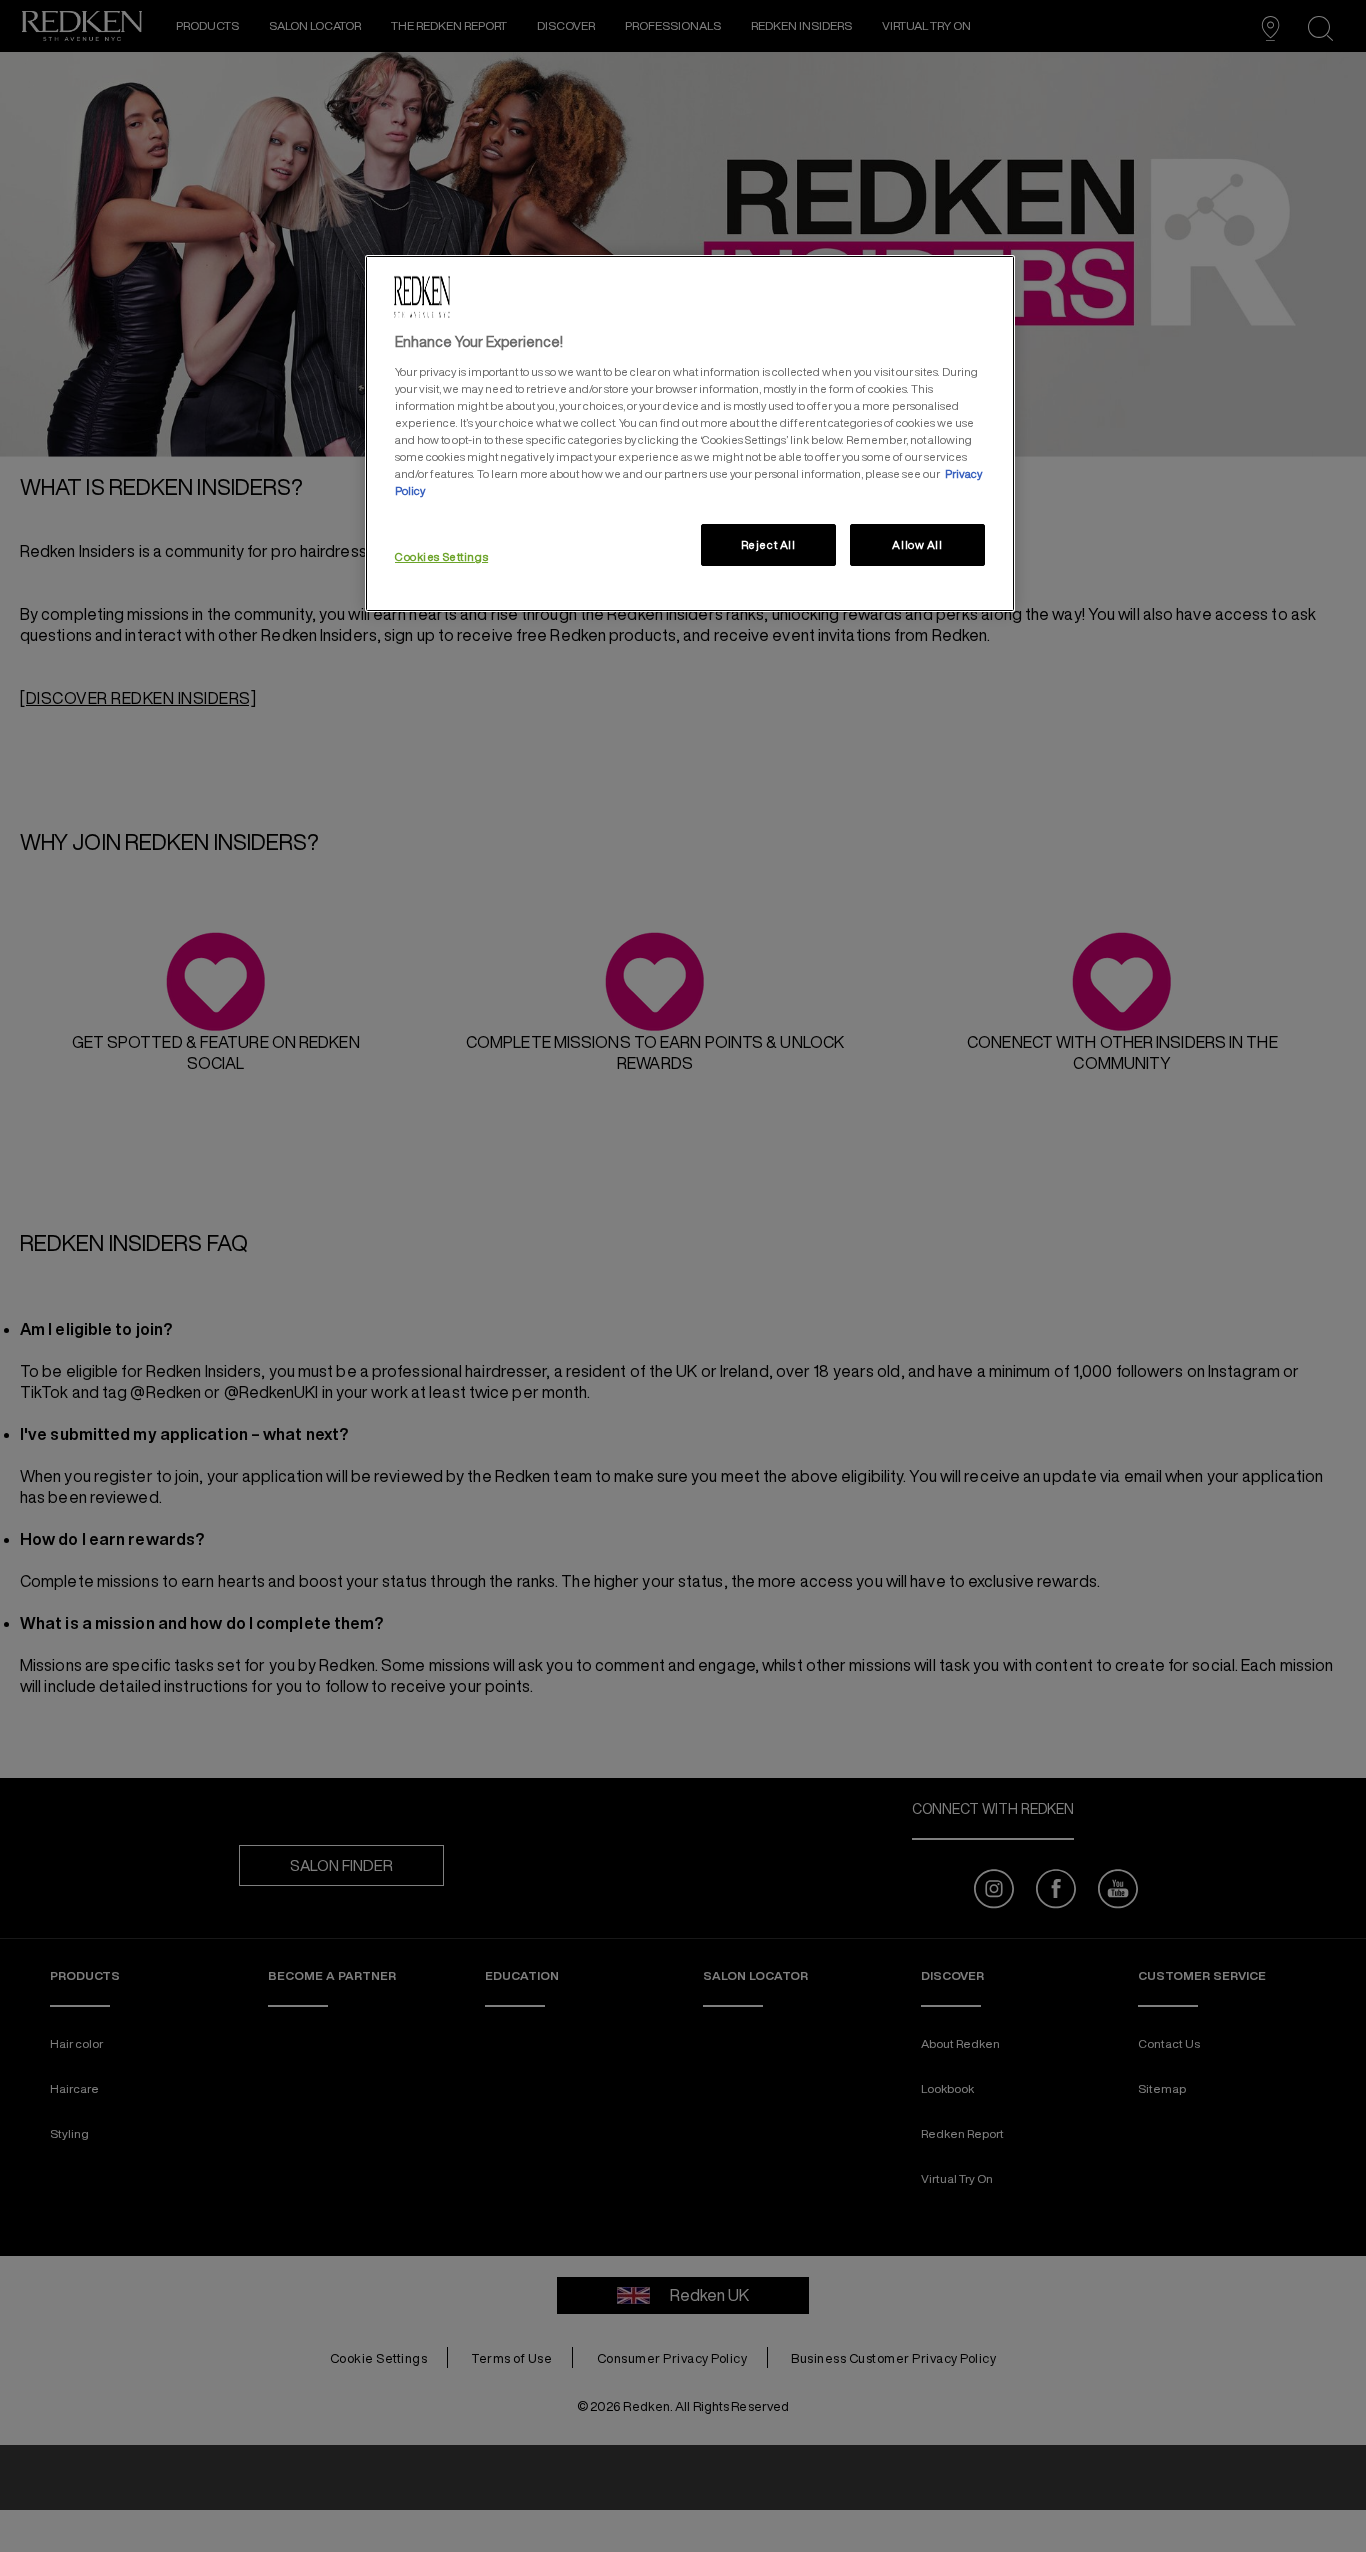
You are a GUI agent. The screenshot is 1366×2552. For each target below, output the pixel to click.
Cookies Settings (441, 556)
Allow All (917, 544)
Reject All (768, 544)
